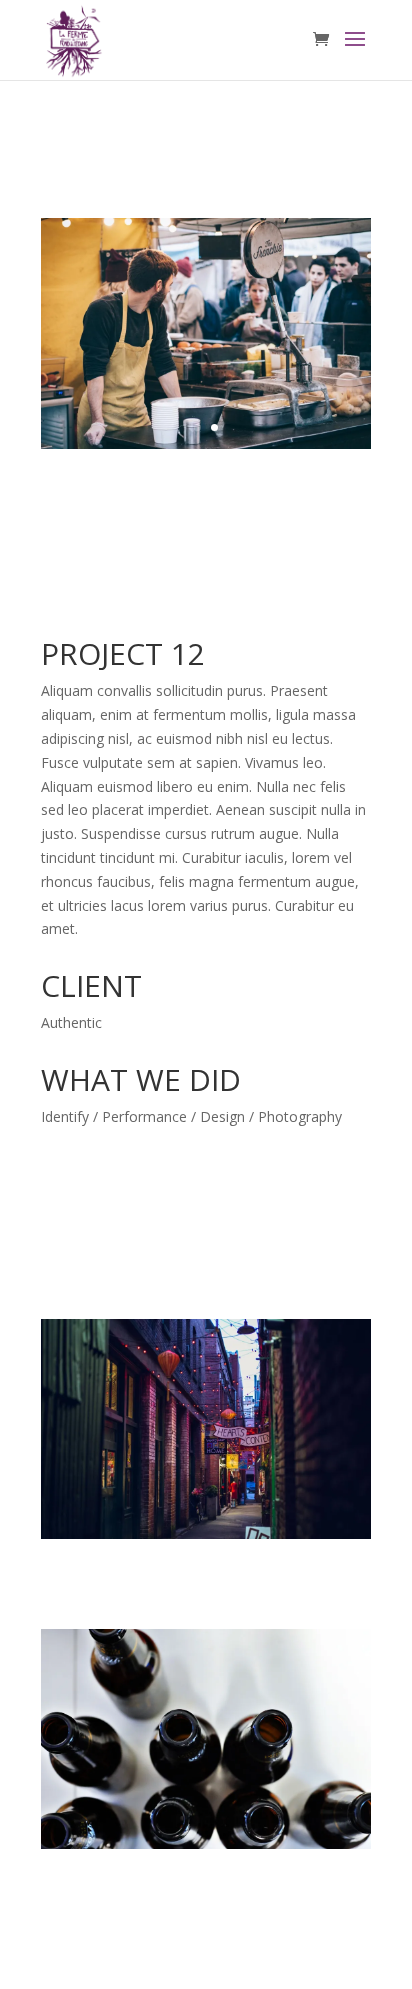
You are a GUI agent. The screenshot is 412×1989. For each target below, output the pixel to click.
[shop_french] (206, 448)
